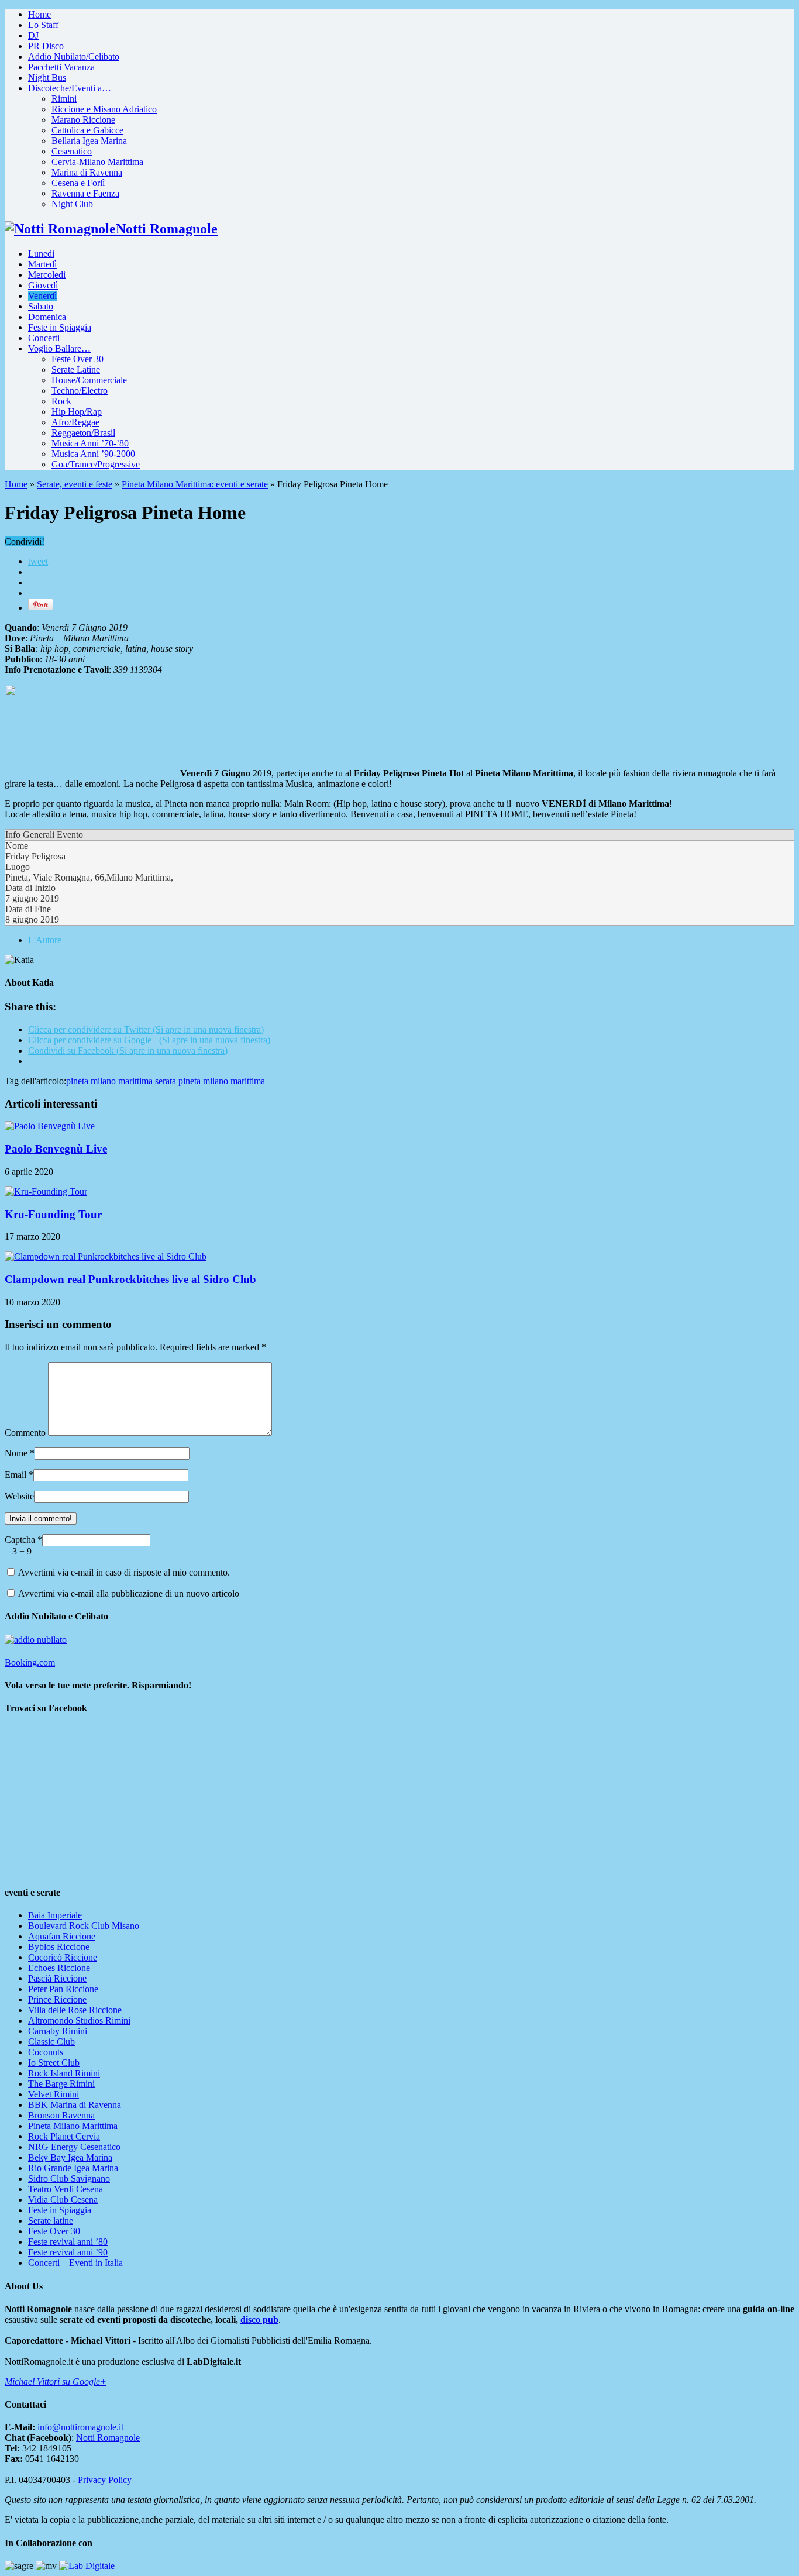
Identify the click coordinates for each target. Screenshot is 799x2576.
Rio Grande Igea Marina (73, 2168)
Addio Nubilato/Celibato (74, 56)
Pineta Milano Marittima (73, 2126)
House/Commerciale (89, 380)
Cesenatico (72, 151)
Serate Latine (76, 369)
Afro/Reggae (75, 422)
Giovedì (43, 285)
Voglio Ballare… (59, 348)
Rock (61, 401)
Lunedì (41, 254)
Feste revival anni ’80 (68, 2242)
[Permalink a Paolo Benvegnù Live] (50, 1126)
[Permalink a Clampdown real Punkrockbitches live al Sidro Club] (106, 1256)
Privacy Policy (105, 2480)
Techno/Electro (80, 391)
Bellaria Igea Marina (89, 141)
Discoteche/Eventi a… (70, 88)
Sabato (41, 306)
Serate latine (51, 2221)
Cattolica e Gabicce (87, 130)
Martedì (42, 264)
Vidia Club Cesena (63, 2200)
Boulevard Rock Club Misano (84, 1926)
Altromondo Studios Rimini (79, 2020)
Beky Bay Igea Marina (70, 2157)
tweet (38, 561)
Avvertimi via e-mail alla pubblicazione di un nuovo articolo (129, 1593)
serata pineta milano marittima (210, 1081)
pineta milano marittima (109, 1081)
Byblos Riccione (59, 1947)
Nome (16, 1453)
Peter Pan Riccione (63, 1989)
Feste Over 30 (78, 359)
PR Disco (46, 46)
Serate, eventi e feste (75, 484)
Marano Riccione (83, 120)
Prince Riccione (57, 1999)
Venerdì (42, 296)
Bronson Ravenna (61, 2115)
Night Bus (47, 78)
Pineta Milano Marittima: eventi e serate (195, 484)
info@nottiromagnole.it (80, 2427)
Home (39, 14)
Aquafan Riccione (62, 1936)
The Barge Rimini (61, 2084)
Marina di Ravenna (87, 172)
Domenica (47, 317)
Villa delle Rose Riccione (75, 2010)
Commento (25, 1433)
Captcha (21, 1540)
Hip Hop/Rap (77, 412)
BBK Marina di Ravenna (75, 2105)
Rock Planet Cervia (64, 2136)
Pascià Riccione (57, 1978)
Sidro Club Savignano (69, 2178)
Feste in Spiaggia (60, 327)
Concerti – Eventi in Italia (75, 2263)
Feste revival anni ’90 (68, 2252)
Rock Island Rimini (64, 2073)
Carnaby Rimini (58, 2031)
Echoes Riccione (59, 1968)
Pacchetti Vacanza (61, 67)
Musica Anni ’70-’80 (90, 443)
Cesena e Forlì (78, 183)
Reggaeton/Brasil (83, 433)
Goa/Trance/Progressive (96, 464)
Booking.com (30, 1662)
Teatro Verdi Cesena (66, 2189)
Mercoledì (47, 275)
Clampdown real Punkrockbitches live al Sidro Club (130, 1279)
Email (16, 1475)
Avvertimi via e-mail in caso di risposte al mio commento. (124, 1572)
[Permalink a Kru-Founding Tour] (46, 1191)
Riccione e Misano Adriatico (104, 109)
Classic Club (51, 2042)
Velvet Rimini (54, 2094)
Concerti (44, 338)
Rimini (64, 99)
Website (19, 1496)
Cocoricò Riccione (63, 1957)
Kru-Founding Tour (53, 1214)
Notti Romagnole (108, 2438)
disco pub (259, 2319)
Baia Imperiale (55, 1915)
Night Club (72, 204)
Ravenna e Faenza (85, 193)
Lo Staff (43, 25)
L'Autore (45, 940)
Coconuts (46, 2052)
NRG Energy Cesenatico (74, 2147)
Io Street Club (54, 2063)
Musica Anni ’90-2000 (93, 454)
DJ (33, 35)
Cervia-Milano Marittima (97, 162)
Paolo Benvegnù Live (56, 1149)
